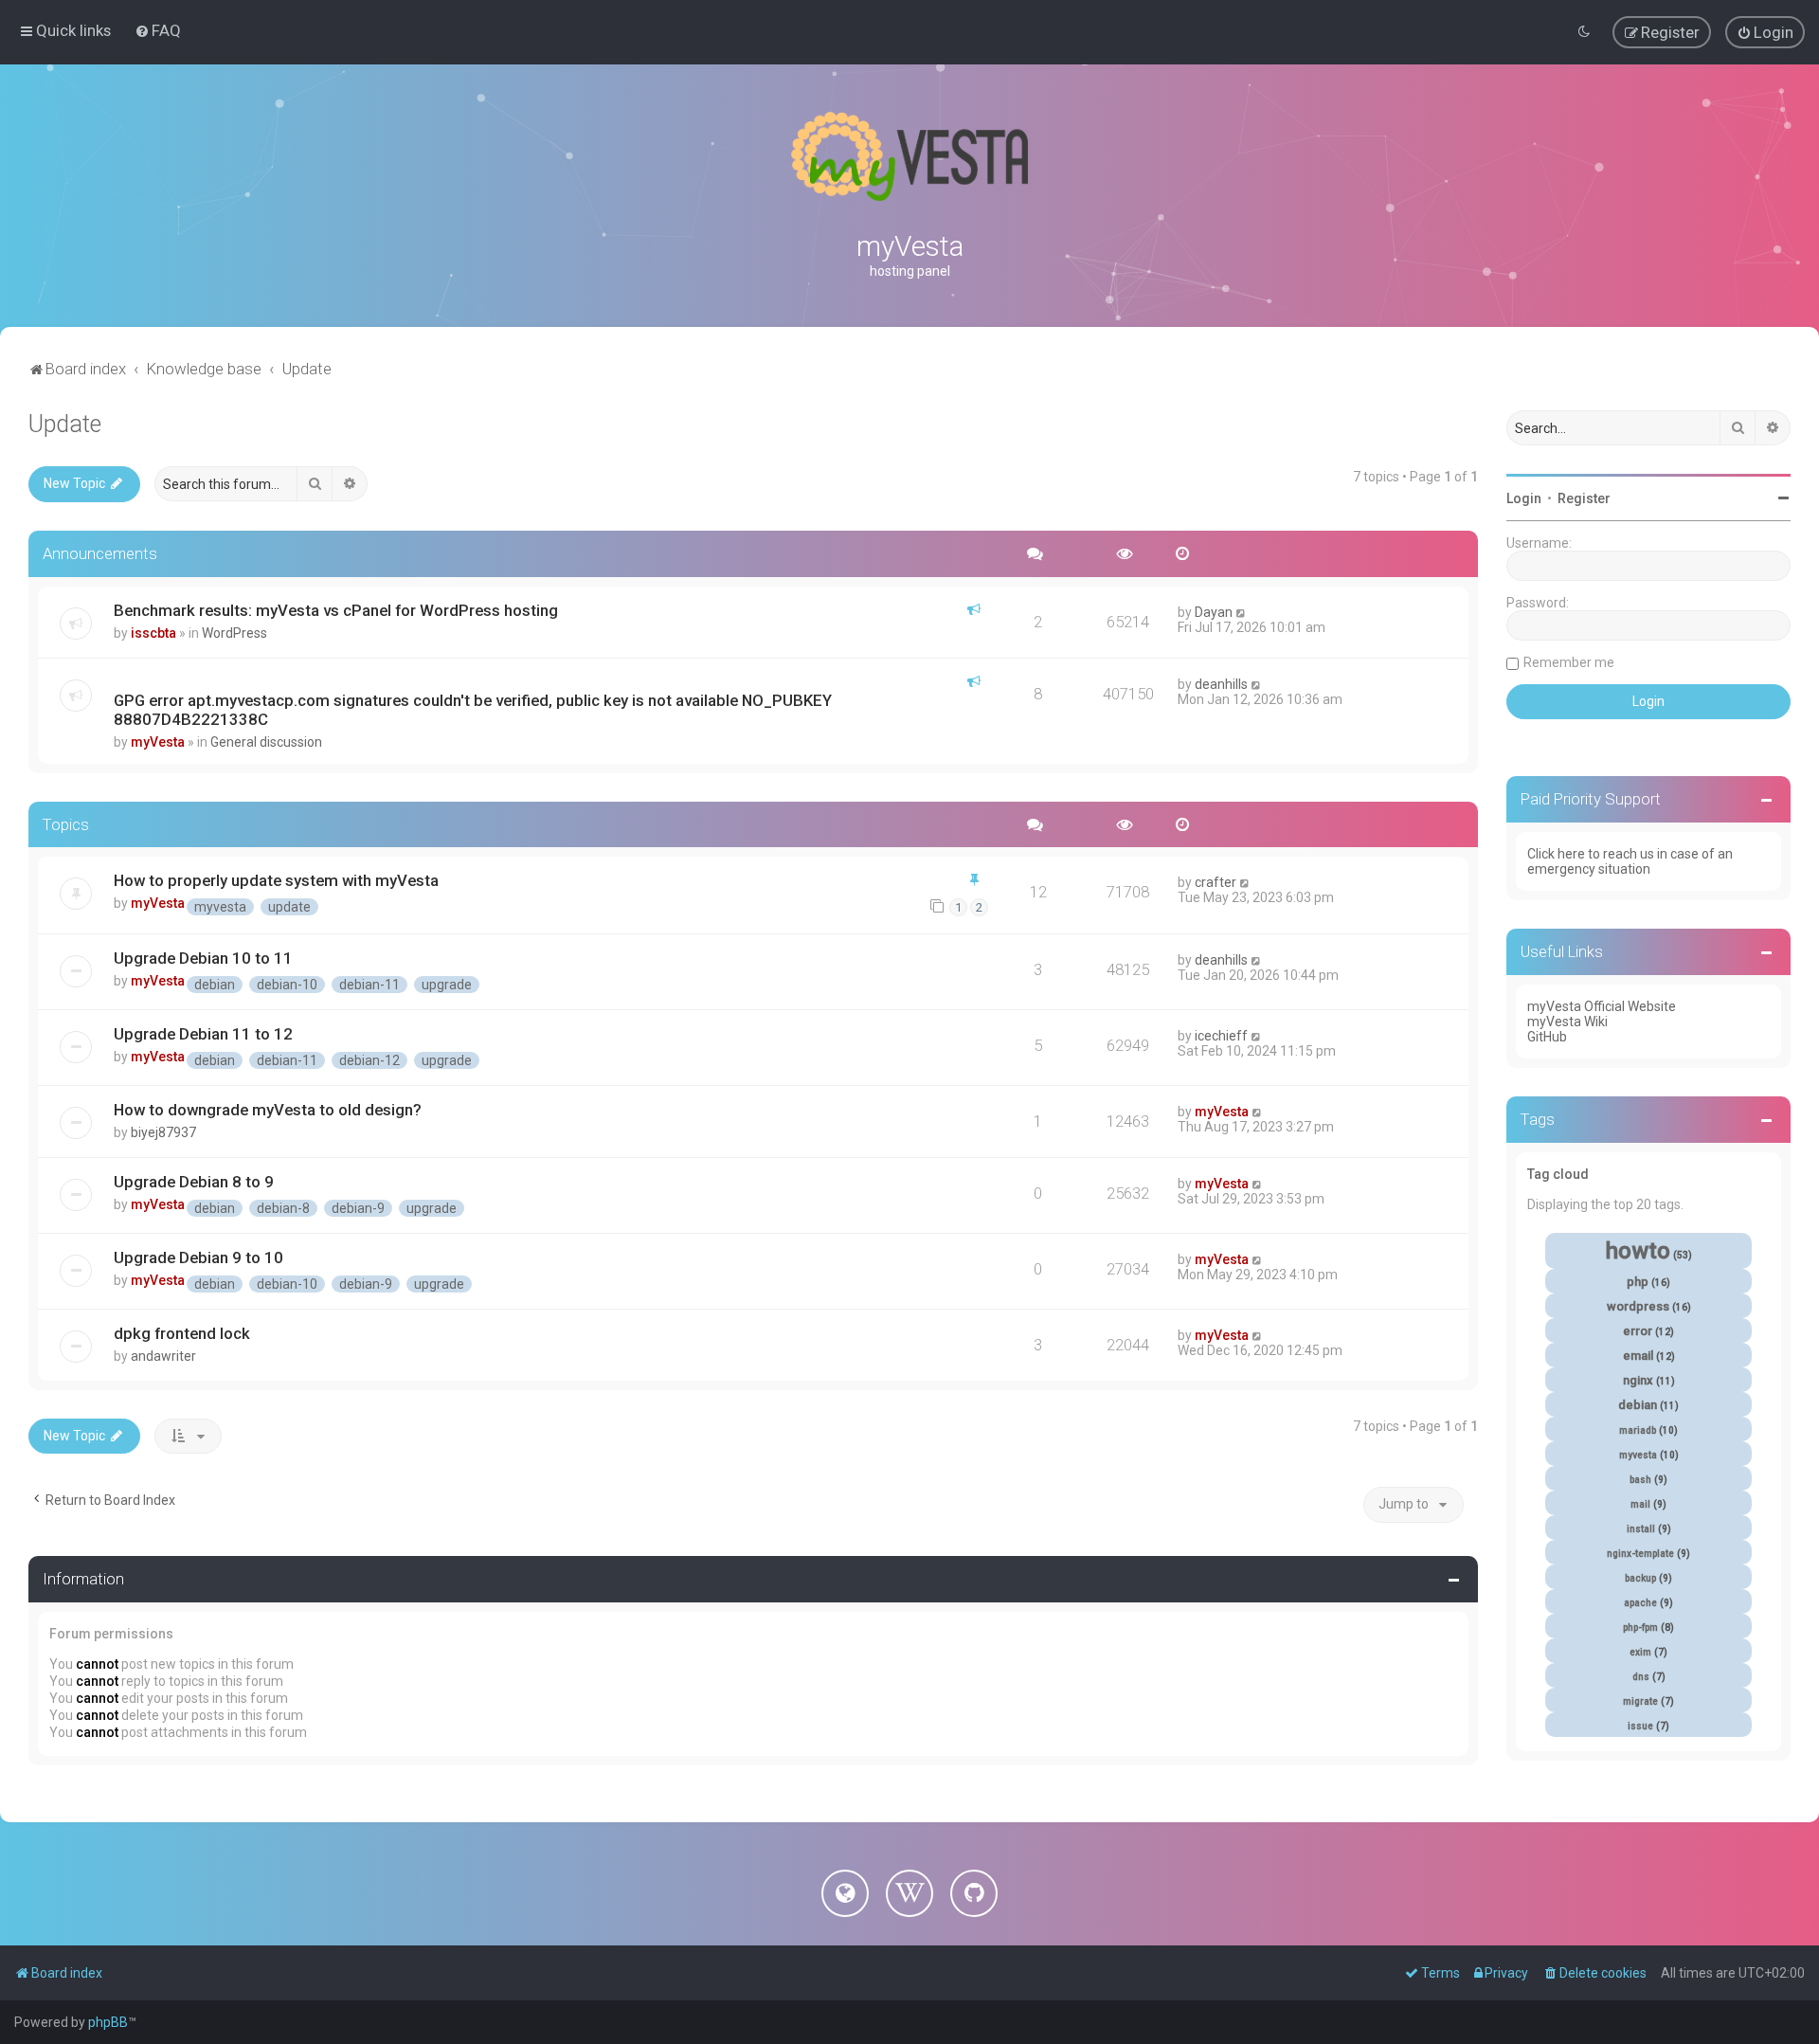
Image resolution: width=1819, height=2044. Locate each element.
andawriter (163, 1356)
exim (1640, 1652)
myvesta (220, 907)
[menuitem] (158, 30)
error (1638, 1331)
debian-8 (283, 1208)
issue (1640, 1726)
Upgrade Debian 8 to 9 (194, 1182)
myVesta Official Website (1602, 1006)
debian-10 (287, 985)
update (289, 907)
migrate (1640, 1701)
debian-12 (369, 1060)
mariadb (1638, 1430)
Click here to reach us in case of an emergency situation (1630, 861)
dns (1641, 1677)
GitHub (1547, 1037)
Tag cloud (1558, 1174)
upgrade (447, 985)
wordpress (1638, 1306)
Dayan (1214, 612)
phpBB (108, 2022)
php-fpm (1640, 1628)
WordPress (234, 633)
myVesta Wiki (1567, 1022)
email (1638, 1356)
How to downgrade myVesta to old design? (268, 1110)
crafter (1216, 882)
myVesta (158, 742)
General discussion (266, 742)
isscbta (153, 633)
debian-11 (369, 985)
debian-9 (358, 1208)
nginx (1638, 1380)
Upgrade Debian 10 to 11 (203, 958)
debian (215, 985)
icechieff (1221, 1036)
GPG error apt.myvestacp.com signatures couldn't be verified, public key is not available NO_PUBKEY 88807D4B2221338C (473, 710)
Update (65, 424)
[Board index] (909, 156)
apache (1640, 1603)
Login (1524, 498)
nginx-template (1640, 1554)
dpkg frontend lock (182, 1333)
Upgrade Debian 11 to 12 (203, 1034)
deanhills (1221, 684)
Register (1584, 498)
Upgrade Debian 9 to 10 (198, 1257)
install (1641, 1529)
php (1638, 1282)
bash (1640, 1480)
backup (1640, 1578)
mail (1640, 1504)
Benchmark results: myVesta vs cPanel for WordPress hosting (336, 610)
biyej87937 (163, 1132)
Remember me (1569, 662)
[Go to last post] (1242, 612)
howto (1638, 1251)
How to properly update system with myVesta (276, 880)
